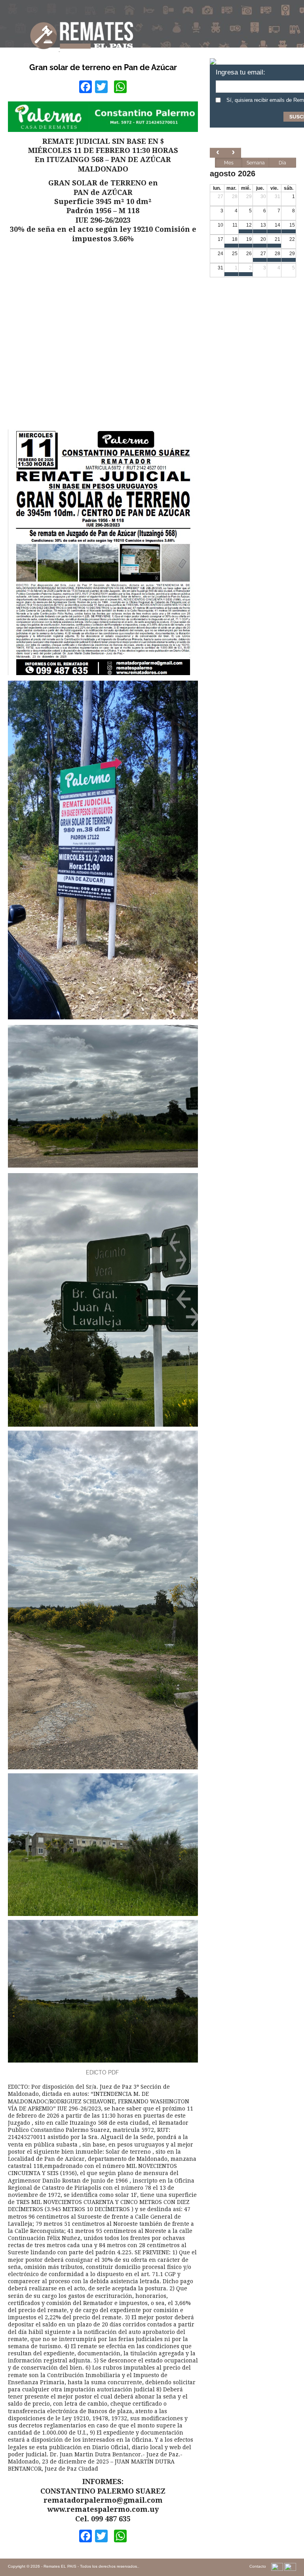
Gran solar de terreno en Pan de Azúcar (103, 67)
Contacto (258, 2566)
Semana (256, 163)
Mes (229, 163)
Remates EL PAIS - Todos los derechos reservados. (91, 2566)
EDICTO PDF (103, 2072)
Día (282, 163)
